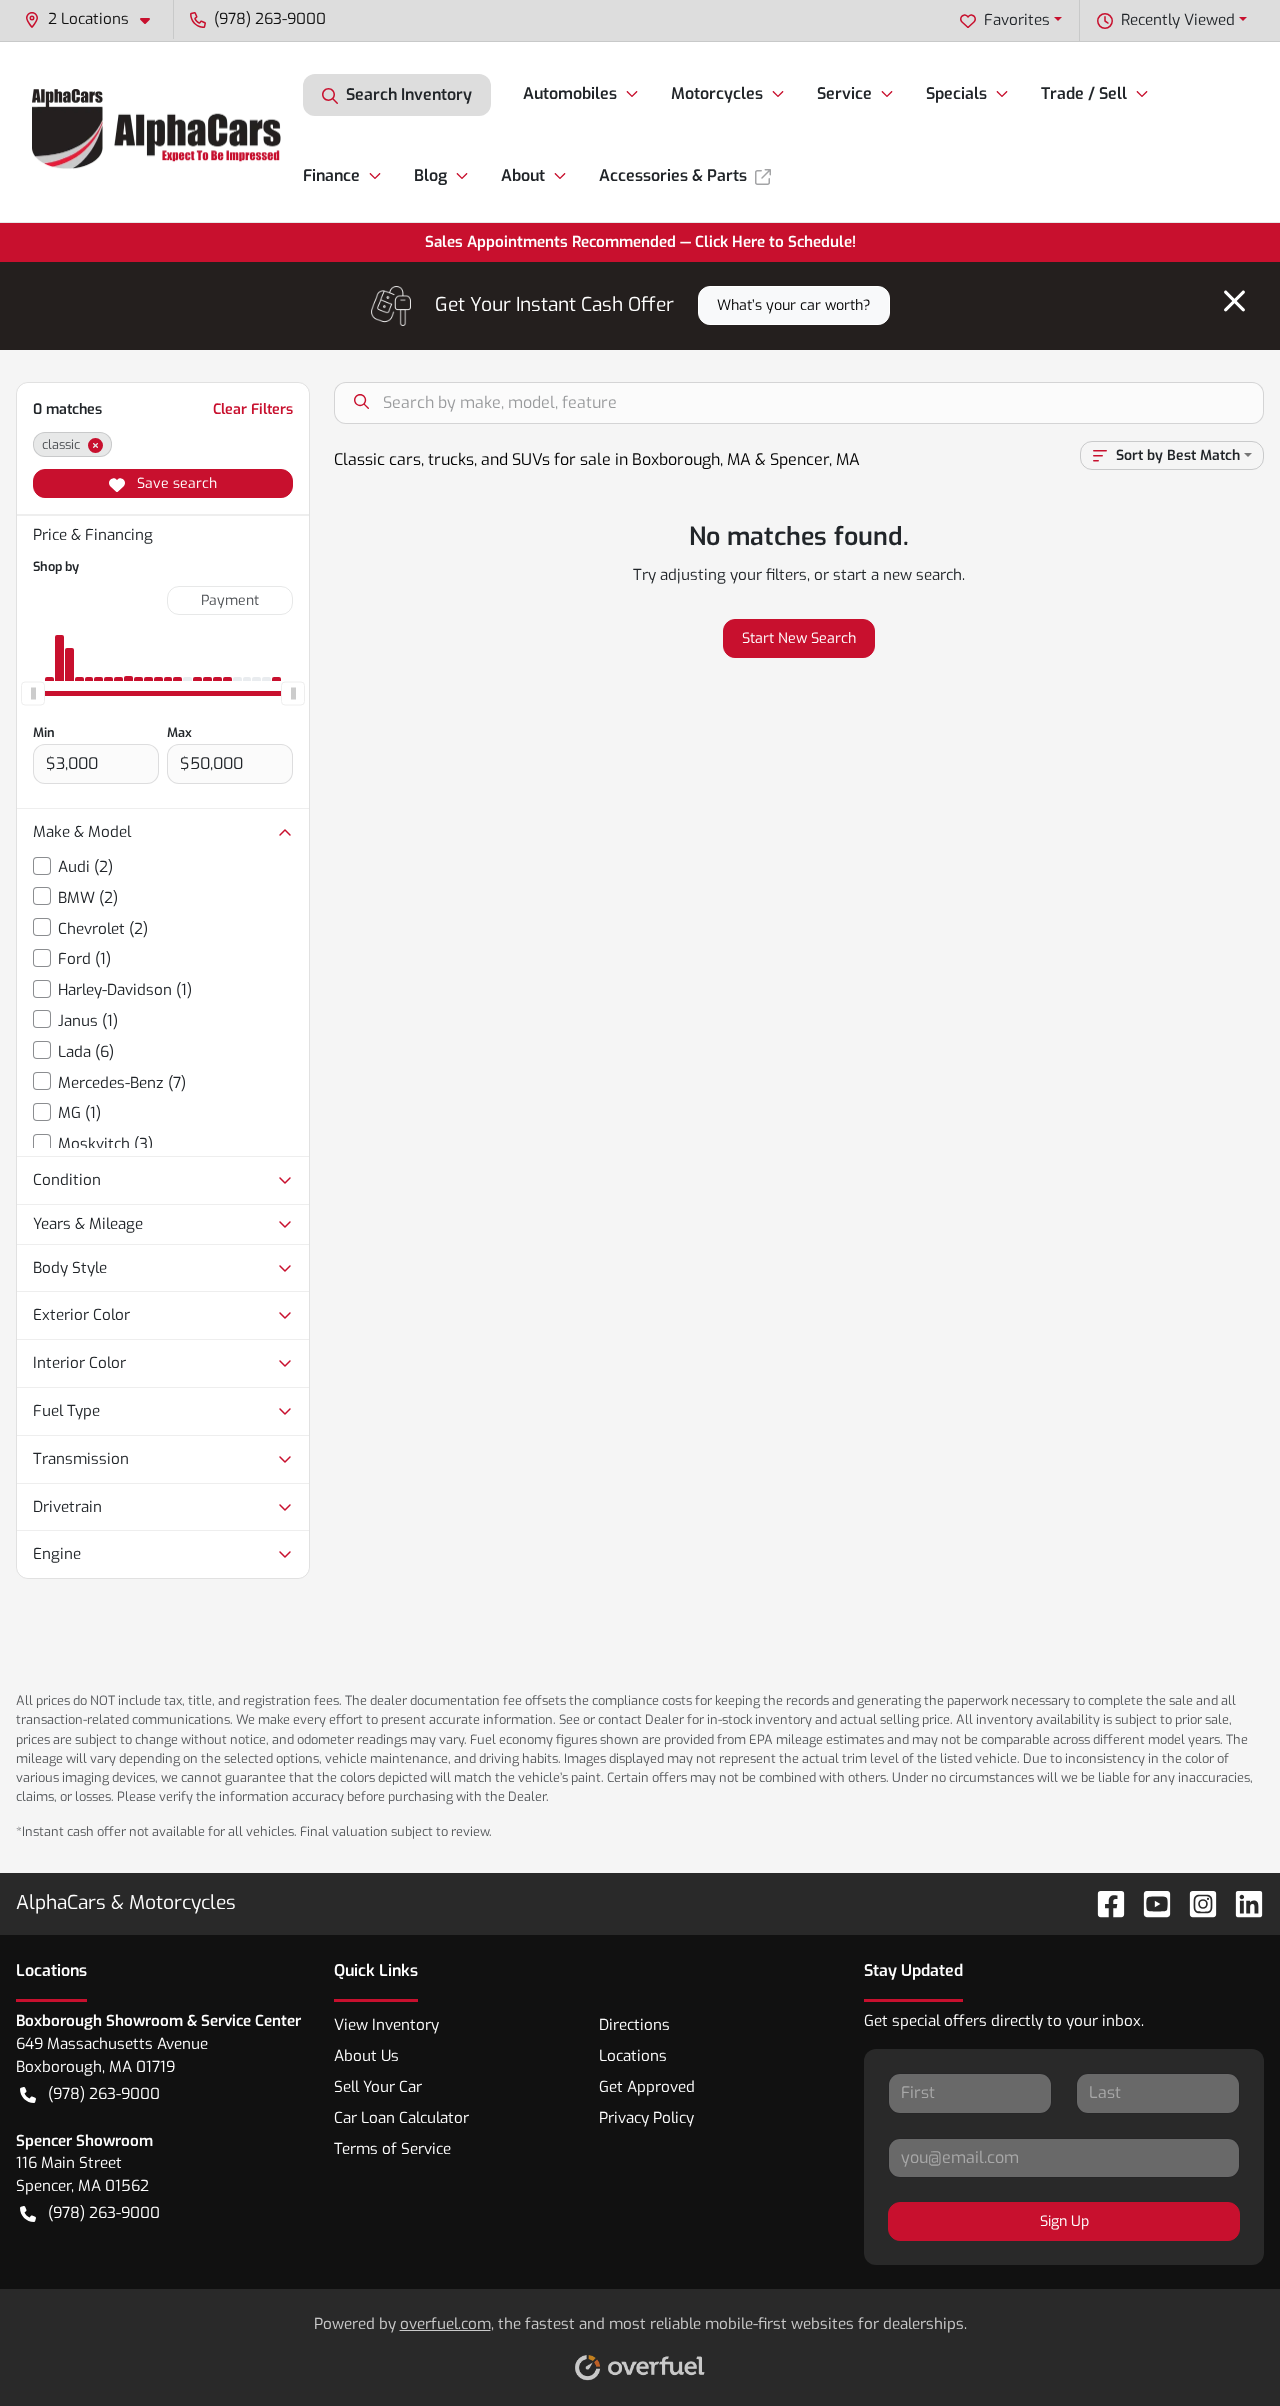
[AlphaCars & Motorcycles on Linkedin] (1241, 1903)
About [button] (523, 175)
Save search (175, 483)
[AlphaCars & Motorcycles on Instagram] (1195, 1903)
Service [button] (844, 93)
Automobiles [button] (570, 93)
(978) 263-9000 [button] (270, 19)
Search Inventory (409, 94)
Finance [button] (331, 175)
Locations (633, 2056)
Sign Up (1064, 2221)
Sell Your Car (378, 2087)
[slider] (33, 693)
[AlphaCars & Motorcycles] (159, 131)
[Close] (1234, 301)
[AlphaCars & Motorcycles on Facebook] (1103, 1903)
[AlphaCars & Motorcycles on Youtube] (1149, 1903)
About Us (366, 2056)
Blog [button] (430, 175)
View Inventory (386, 2025)
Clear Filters (253, 409)
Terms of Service (392, 2149)
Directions (634, 2025)
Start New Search (799, 638)
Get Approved (647, 2087)
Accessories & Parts (673, 175)
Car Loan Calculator (401, 2118)
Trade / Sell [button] (1084, 93)
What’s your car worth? (794, 305)
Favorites (1017, 20)
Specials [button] (956, 93)
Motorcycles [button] (717, 93)
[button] (95, 19)
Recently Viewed (1178, 20)
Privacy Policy (646, 2118)
